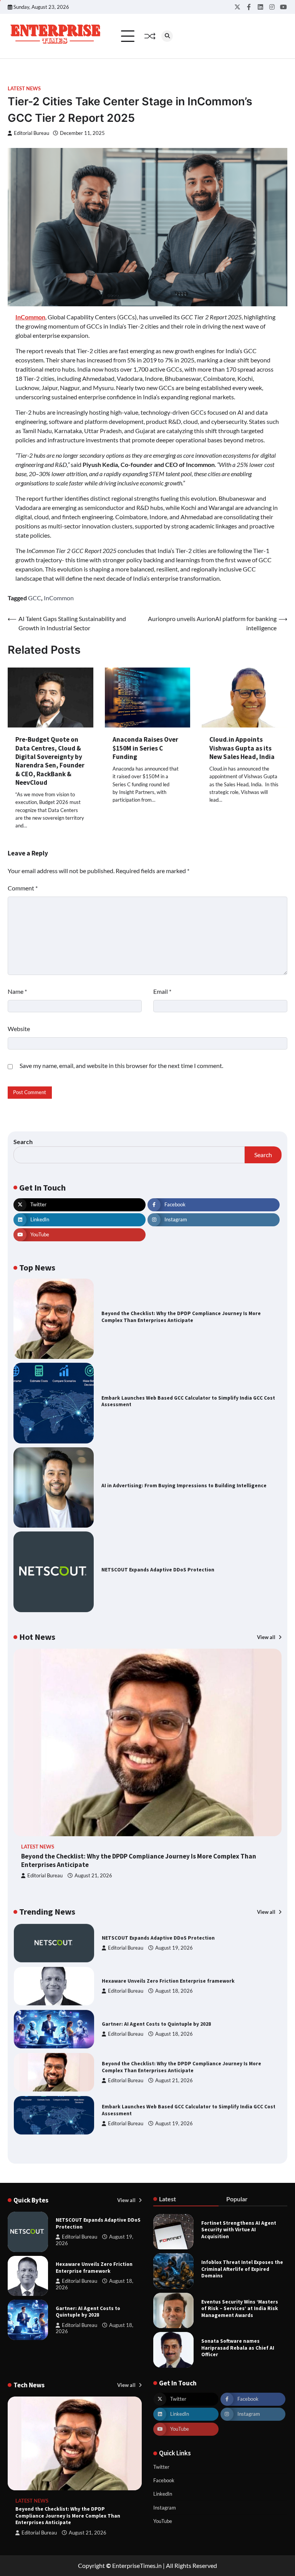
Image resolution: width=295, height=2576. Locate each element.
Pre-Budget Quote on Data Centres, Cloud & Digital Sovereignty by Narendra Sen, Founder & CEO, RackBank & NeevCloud (50, 761)
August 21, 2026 (93, 1876)
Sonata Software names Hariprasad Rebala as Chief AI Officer (238, 2348)
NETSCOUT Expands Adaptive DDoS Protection (158, 1570)
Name (17, 991)
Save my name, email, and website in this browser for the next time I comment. (121, 1065)
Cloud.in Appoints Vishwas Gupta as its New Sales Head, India (242, 748)
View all (267, 1637)
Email (162, 991)
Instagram (165, 2508)
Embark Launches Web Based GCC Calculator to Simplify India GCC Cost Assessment (188, 1401)
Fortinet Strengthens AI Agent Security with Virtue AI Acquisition (239, 2230)
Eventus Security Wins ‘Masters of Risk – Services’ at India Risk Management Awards (240, 2309)
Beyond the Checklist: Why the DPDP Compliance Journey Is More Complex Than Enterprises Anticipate (181, 1317)
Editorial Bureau (31, 133)
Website (19, 1029)
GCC (35, 598)
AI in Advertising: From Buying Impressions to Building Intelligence (184, 1486)
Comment (23, 888)
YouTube (163, 2521)
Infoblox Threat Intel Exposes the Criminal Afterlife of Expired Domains (242, 2269)
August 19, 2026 (174, 1948)
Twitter (161, 2467)
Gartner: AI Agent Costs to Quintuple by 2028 (156, 2024)
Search (23, 1142)
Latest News (24, 89)
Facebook (164, 2480)
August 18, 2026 (174, 1991)
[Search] (167, 36)
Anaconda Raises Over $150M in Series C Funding (145, 748)
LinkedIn (163, 2494)
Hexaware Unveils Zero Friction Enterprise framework (168, 1981)
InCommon (59, 598)
